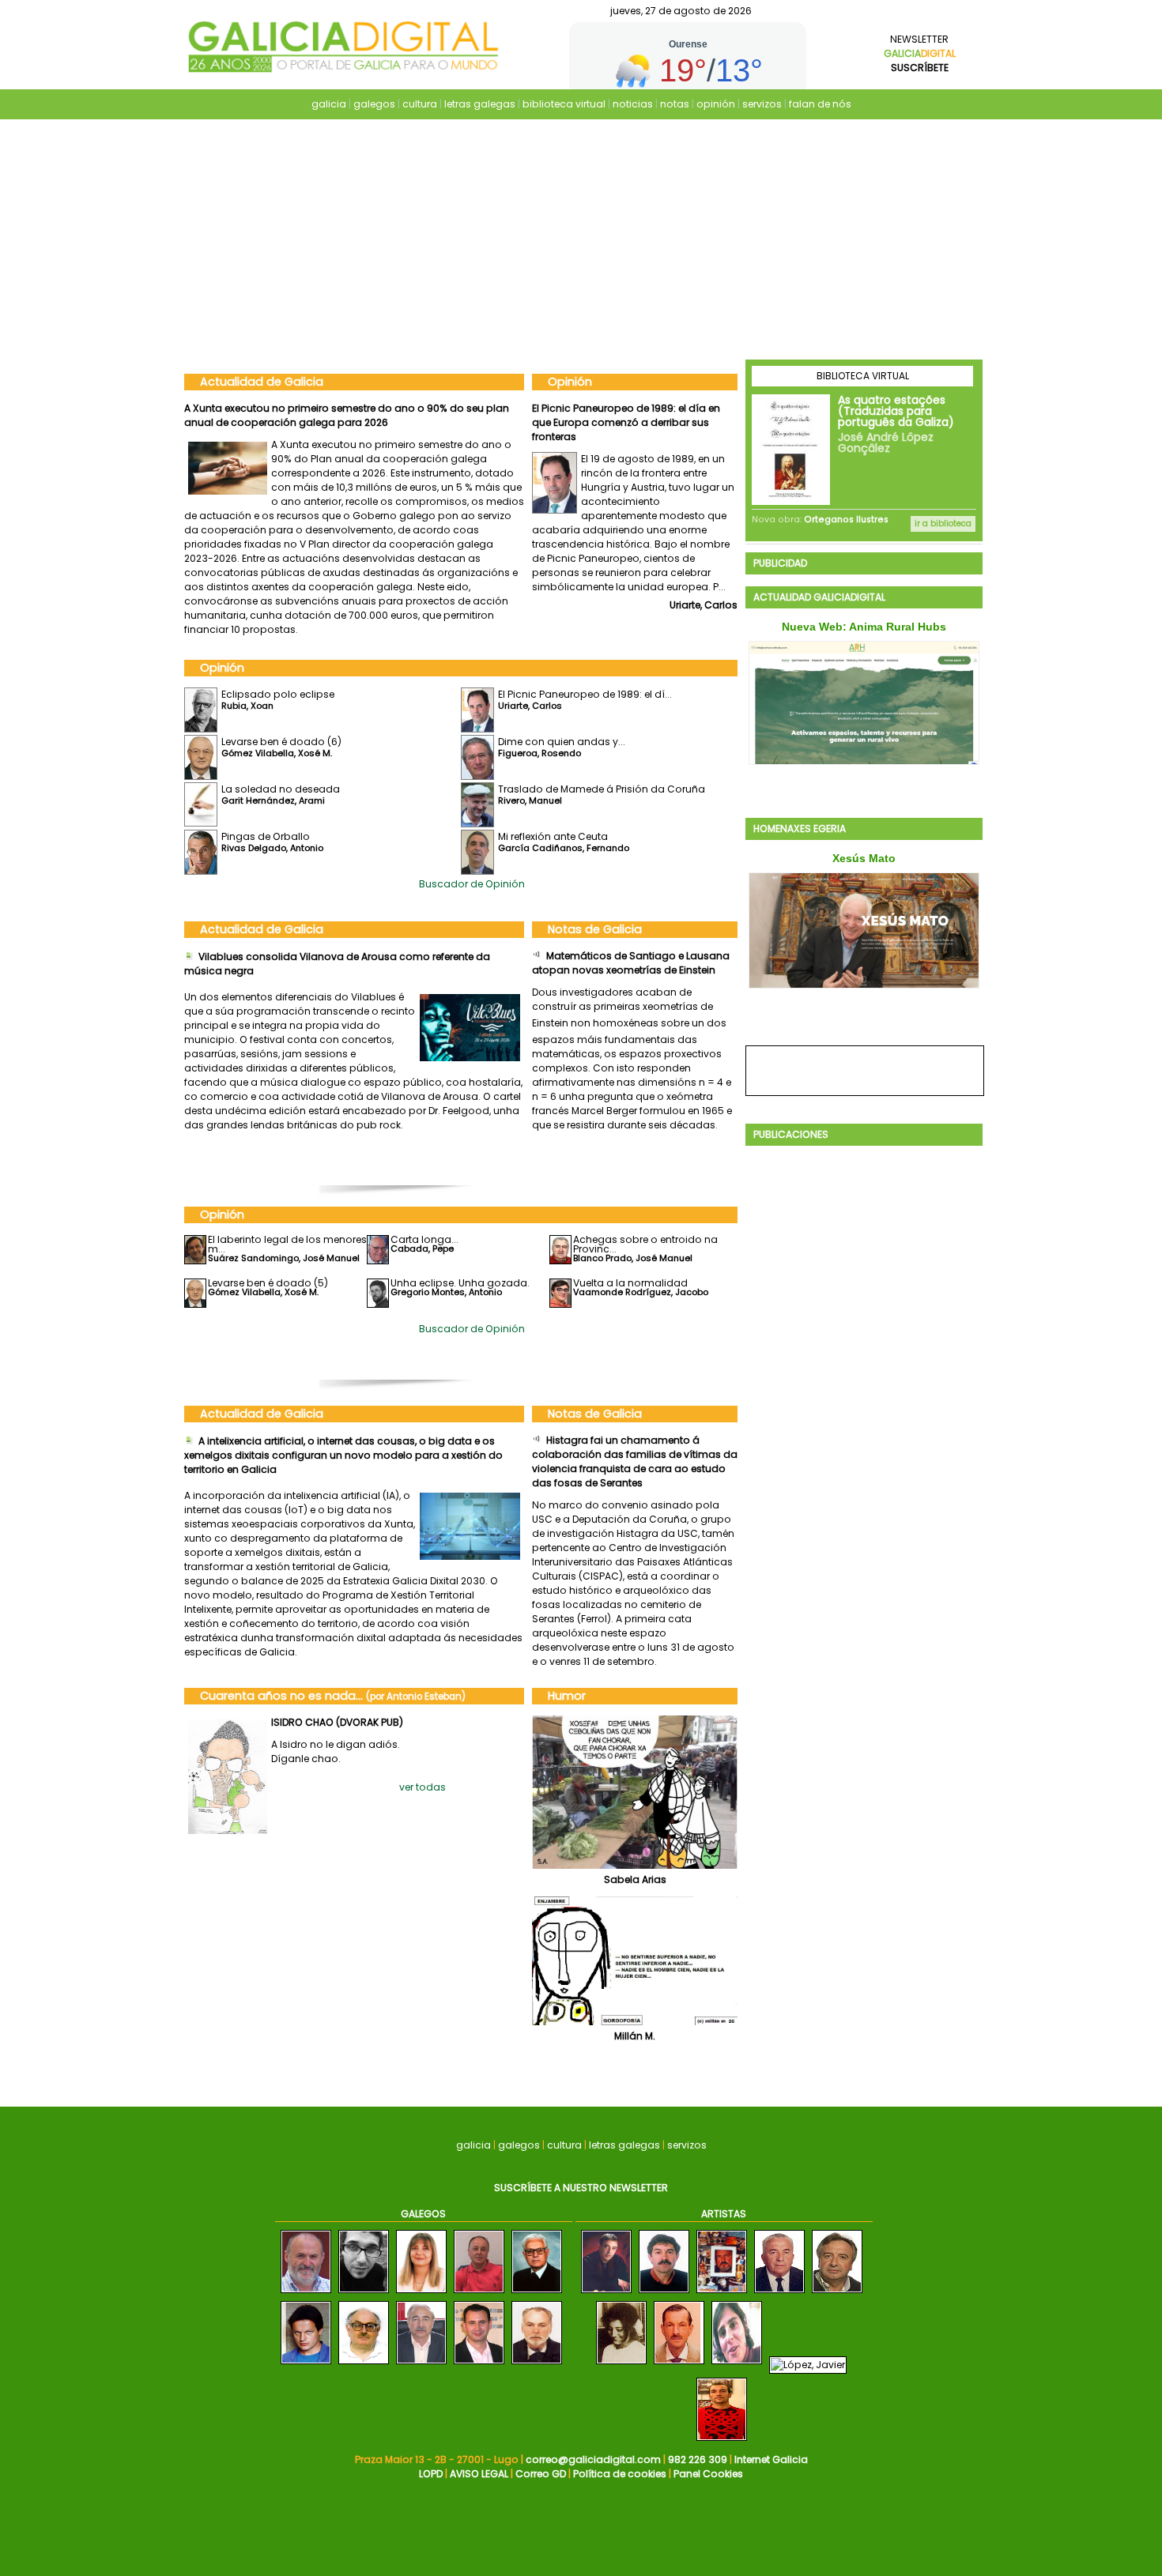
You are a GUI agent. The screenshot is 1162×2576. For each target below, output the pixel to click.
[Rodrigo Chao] (364, 2294)
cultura (420, 104)
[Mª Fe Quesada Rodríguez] (421, 2294)
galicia (329, 104)
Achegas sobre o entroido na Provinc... (645, 1244)
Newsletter (920, 53)
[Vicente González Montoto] (537, 2365)
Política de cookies (620, 2474)
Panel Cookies (708, 2474)
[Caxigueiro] (664, 2294)
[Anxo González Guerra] (306, 2294)
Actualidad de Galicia (262, 382)
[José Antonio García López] (479, 2365)
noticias (633, 104)
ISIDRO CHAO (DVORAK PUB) (337, 1722)
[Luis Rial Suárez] (364, 2365)
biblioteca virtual (564, 104)
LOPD (431, 2474)
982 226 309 (698, 2459)
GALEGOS (423, 2214)
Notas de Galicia (595, 929)
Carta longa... (424, 1239)
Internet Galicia (771, 2459)
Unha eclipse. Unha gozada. (460, 1283)
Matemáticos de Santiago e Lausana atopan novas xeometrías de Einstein (631, 963)
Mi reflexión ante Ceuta (553, 836)
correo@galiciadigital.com (593, 2459)
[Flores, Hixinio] (837, 2294)
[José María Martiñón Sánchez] (479, 2294)
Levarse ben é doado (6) (281, 742)
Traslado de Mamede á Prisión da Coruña (602, 789)
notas (675, 104)
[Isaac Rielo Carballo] (537, 2294)
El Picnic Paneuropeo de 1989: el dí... (585, 694)
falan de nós (820, 104)
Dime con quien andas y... (562, 742)
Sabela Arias (635, 1879)
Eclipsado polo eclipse (278, 694)
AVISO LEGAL (479, 2474)
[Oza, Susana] (737, 2365)
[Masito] (679, 2365)
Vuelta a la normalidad (630, 1283)
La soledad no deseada (281, 789)
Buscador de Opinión (472, 884)
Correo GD (541, 2474)
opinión (716, 104)
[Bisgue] (722, 2441)
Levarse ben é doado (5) (268, 1283)
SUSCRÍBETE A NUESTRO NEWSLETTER (581, 2188)
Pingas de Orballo (266, 836)
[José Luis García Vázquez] (421, 2365)
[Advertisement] (581, 241)
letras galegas (480, 104)
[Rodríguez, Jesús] (722, 2294)
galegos (374, 104)
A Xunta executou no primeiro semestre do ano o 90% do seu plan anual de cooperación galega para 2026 (347, 415)
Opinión (570, 382)
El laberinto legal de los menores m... (287, 1244)
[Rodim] (779, 2294)
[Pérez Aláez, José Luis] (606, 2294)
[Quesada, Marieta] (621, 2365)
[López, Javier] (808, 2365)
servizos (762, 104)
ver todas (423, 1787)
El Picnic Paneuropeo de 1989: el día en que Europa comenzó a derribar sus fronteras (626, 422)
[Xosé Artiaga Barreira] (306, 2365)
